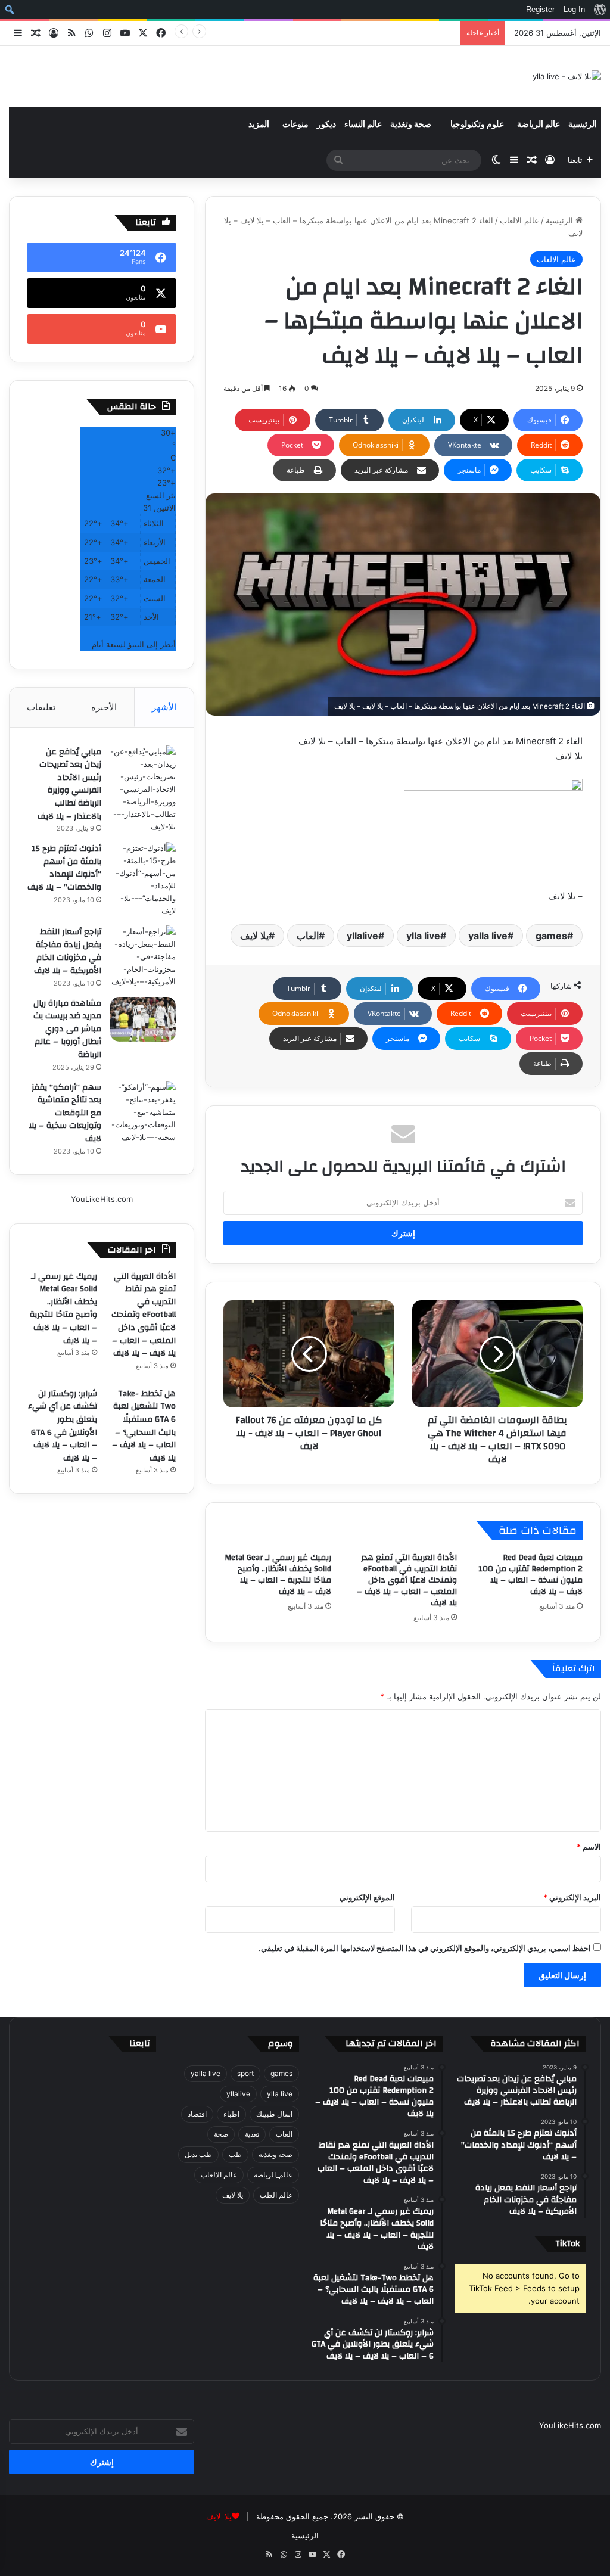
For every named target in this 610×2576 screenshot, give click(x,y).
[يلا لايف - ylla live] (567, 76)
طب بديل (198, 2154)
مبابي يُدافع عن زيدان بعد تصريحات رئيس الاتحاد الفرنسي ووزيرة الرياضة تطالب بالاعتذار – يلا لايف (69, 784)
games (551, 936)
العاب (308, 936)
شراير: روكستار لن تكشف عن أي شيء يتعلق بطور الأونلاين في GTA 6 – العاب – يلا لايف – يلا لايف (63, 1426)
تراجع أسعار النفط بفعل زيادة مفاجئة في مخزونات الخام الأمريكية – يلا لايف (68, 951)
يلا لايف (254, 936)
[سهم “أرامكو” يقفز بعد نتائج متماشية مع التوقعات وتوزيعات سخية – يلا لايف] (143, 1112)
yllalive (362, 936)
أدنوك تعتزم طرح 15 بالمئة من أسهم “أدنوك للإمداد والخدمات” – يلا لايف (64, 868)
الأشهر (164, 707)
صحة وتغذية (411, 125)
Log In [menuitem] (574, 9)
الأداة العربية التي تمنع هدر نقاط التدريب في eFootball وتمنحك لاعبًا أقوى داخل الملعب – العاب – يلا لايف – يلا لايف (407, 1580)
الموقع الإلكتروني (367, 1897)
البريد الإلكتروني (572, 1897)
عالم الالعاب (519, 220)
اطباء (231, 2114)
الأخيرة (104, 707)
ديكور (326, 125)
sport (245, 2073)
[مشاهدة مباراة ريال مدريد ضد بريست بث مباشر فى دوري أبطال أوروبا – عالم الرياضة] (143, 1019)
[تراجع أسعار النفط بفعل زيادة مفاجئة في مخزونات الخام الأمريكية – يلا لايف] (143, 957)
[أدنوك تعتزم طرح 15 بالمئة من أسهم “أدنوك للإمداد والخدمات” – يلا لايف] (143, 880)
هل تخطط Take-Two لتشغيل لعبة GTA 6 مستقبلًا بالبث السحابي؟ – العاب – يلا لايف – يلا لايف (144, 1426)
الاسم (589, 1847)
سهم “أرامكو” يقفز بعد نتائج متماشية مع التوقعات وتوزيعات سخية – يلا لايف (65, 1113)
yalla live (488, 936)
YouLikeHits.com (102, 1199)
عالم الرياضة (539, 125)
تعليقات (41, 707)
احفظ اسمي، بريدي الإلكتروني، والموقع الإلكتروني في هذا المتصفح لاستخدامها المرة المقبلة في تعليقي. (425, 1948)
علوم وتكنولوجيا (477, 125)
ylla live (423, 936)
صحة (221, 2134)
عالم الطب (276, 2195)
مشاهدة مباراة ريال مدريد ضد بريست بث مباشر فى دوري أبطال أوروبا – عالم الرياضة (67, 1029)
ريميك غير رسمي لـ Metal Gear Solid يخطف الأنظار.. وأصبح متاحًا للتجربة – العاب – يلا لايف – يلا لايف (286, 33)
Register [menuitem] (540, 9)
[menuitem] (600, 10)
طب (235, 2154)
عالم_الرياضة (273, 2175)
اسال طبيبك (274, 2114)
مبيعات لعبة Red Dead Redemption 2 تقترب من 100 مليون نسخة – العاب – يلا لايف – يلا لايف (530, 1575)
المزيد (259, 125)
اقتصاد (197, 2114)
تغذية (252, 2134)
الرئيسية (583, 125)
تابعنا (140, 2044)
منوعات (295, 125)
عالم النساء (363, 125)
